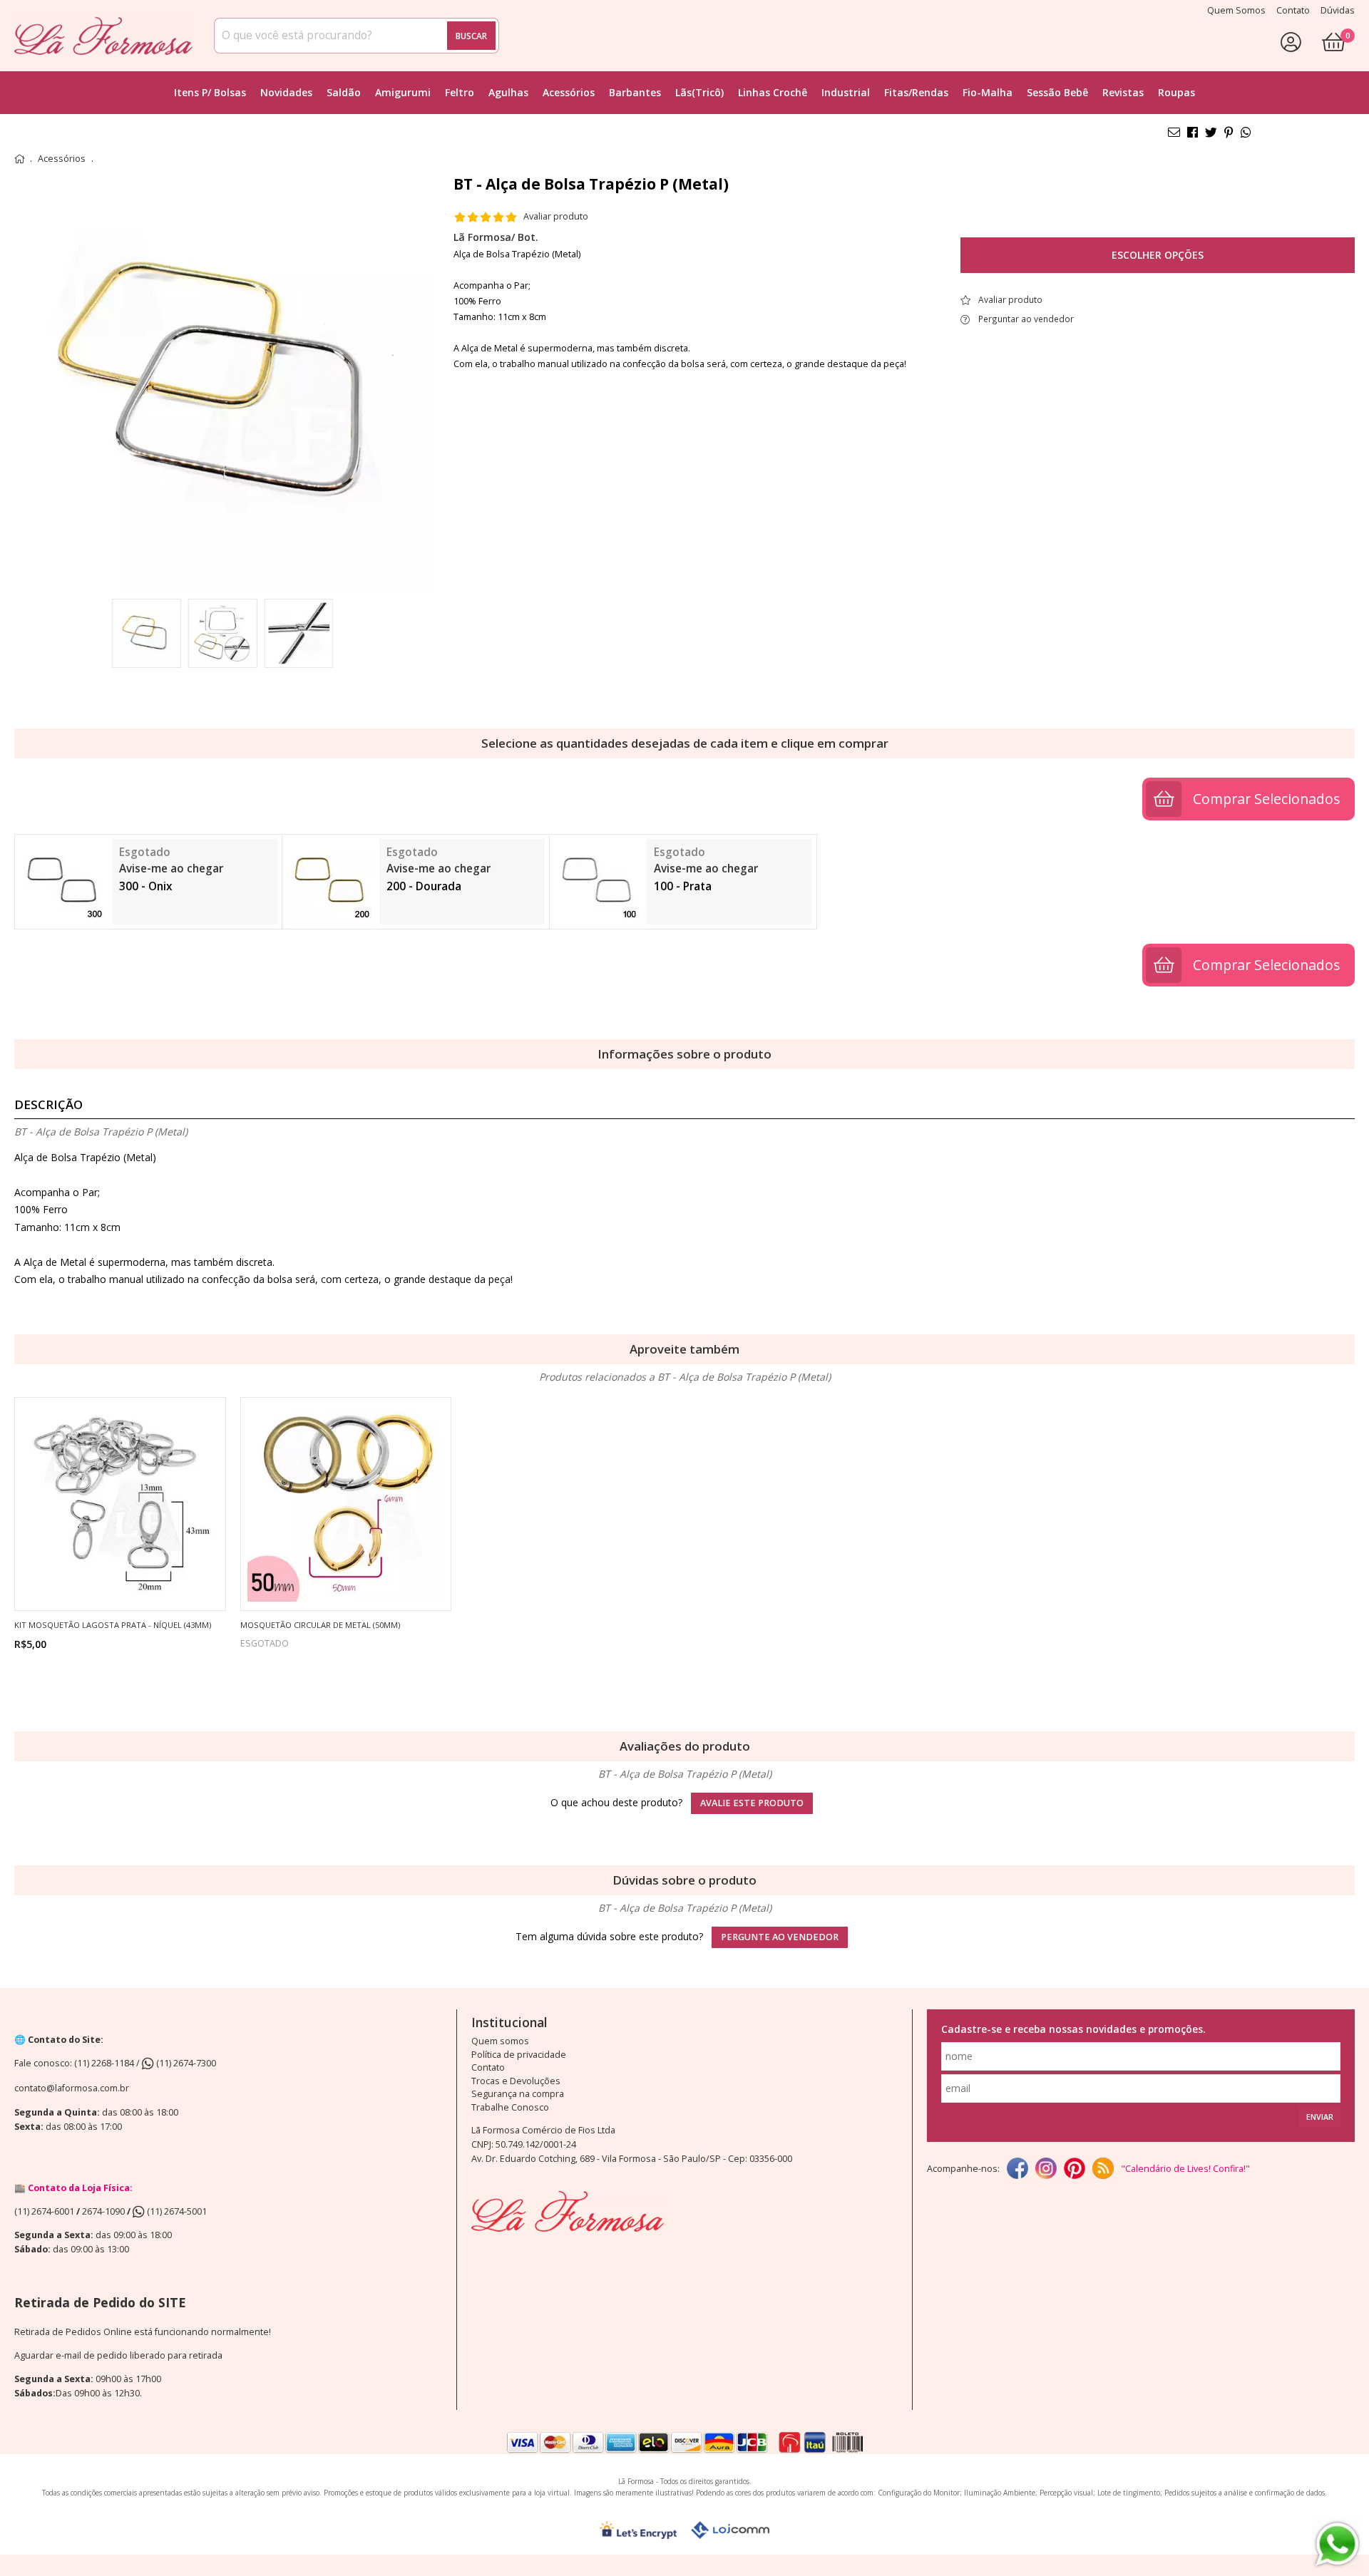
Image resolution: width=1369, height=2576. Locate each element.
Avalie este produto (752, 1803)
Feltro (460, 92)
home (19, 159)
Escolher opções (1158, 255)
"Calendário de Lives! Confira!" (1185, 2169)
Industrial (846, 92)
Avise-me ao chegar (171, 869)
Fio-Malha (988, 92)
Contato (488, 2067)
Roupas (1176, 92)
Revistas (1123, 92)
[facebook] (1017, 2169)
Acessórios (569, 92)
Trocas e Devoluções (516, 2081)
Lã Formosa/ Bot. (496, 237)
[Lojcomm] (730, 2530)
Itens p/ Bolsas (210, 92)
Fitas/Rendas (916, 92)
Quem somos (500, 2041)
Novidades (286, 92)
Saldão (344, 92)
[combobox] (357, 36)
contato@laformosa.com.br (72, 2088)
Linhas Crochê (773, 92)
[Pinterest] (1075, 2169)
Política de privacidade (519, 2055)
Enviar (1320, 2117)
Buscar (471, 36)
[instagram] (1046, 2169)
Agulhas (508, 92)
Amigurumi (403, 92)
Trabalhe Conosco (510, 2107)
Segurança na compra (518, 2094)
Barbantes (635, 92)
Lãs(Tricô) (699, 92)
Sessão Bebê (1057, 92)
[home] (103, 36)
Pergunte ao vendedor (780, 1937)
